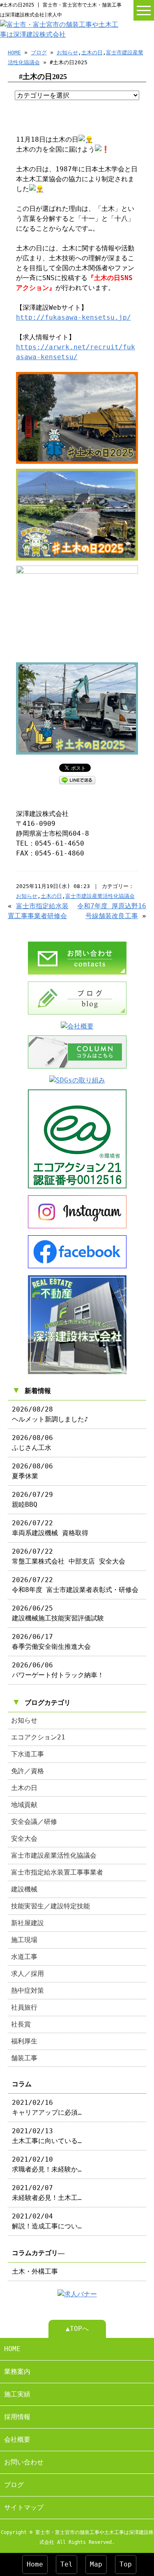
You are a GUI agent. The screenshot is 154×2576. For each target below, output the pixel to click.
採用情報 (17, 2417)
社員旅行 (24, 2007)
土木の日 (92, 53)
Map (96, 2564)
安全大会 (24, 1838)
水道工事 (24, 1957)
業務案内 (17, 2371)
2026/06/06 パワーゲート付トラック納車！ (58, 1670)
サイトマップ (24, 2507)
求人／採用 (28, 1974)
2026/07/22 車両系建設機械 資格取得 (50, 1528)
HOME (14, 53)
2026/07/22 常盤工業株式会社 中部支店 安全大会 (69, 1556)
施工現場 (24, 1940)
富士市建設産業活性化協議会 (100, 896)
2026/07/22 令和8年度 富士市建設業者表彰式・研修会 (75, 1585)
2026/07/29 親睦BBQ (32, 1500)
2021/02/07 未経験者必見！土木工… (47, 2193)
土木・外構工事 (35, 2271)
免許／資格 (28, 1771)
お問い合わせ (24, 2462)
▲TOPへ (77, 2329)
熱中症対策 (28, 1990)
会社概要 (17, 2439)
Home (35, 2564)
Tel (67, 2564)
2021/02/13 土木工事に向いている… (47, 2136)
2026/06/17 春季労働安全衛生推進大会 (51, 1642)
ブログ (39, 53)
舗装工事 (24, 2058)
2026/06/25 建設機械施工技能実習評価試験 (58, 1613)
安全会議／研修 (34, 1822)
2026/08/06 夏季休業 (32, 1471)
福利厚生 (24, 2041)
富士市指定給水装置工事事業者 (57, 1872)
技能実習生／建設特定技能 (51, 1906)
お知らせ (67, 53)
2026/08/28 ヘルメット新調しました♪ (50, 1414)
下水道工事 (28, 1754)
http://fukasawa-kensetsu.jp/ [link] (74, 317)
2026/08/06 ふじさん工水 (32, 1443)
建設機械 (24, 1889)
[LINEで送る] (77, 780)
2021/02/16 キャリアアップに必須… (47, 2107)
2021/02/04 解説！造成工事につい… (47, 2221)
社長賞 (21, 2024)
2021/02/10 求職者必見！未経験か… (47, 2164)
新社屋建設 (28, 1923)
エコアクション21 (38, 1737)
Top (126, 2564)
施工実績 (17, 2394)
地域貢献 (24, 1805)
